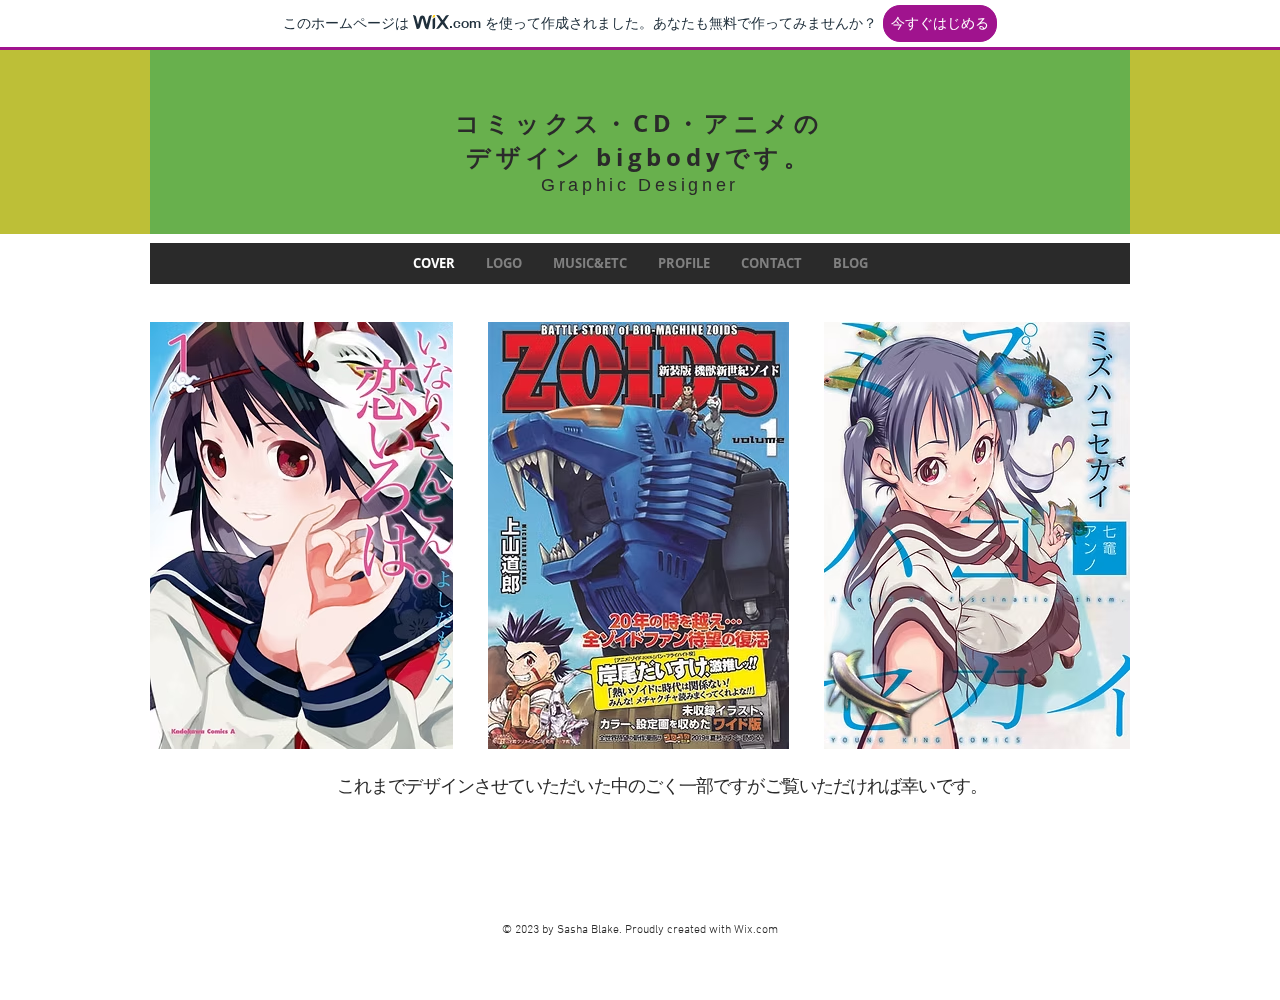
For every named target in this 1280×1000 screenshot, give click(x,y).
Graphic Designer (640, 185)
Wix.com (756, 930)
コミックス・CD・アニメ (624, 123)
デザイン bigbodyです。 (639, 157)
